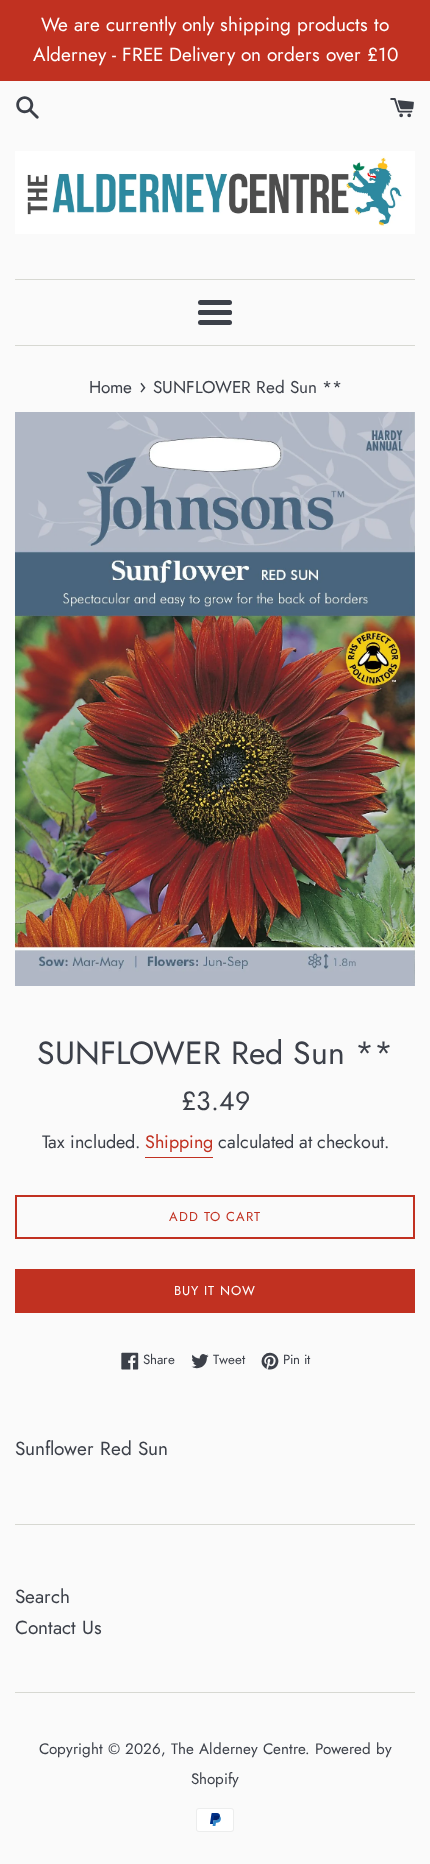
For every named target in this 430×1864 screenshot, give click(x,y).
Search (42, 1596)
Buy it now (215, 1290)
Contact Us (58, 1627)
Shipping (179, 1142)
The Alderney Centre (238, 1749)
